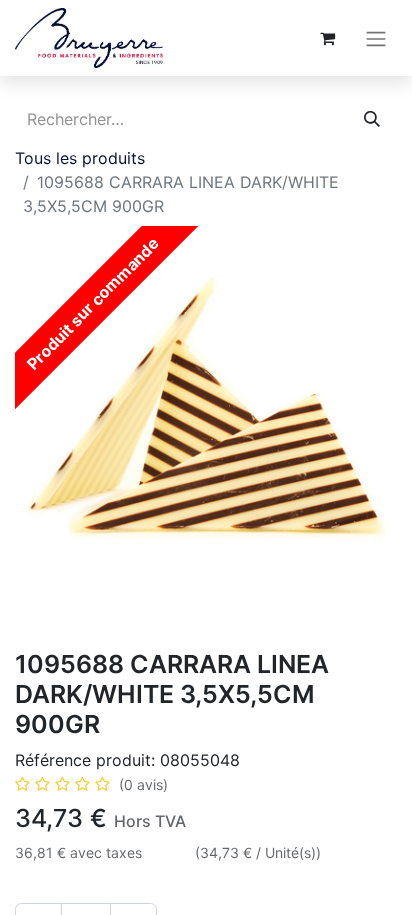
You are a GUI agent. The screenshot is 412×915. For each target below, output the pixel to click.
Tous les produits (80, 158)
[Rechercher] (372, 119)
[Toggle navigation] (376, 38)
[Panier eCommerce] (327, 38)
